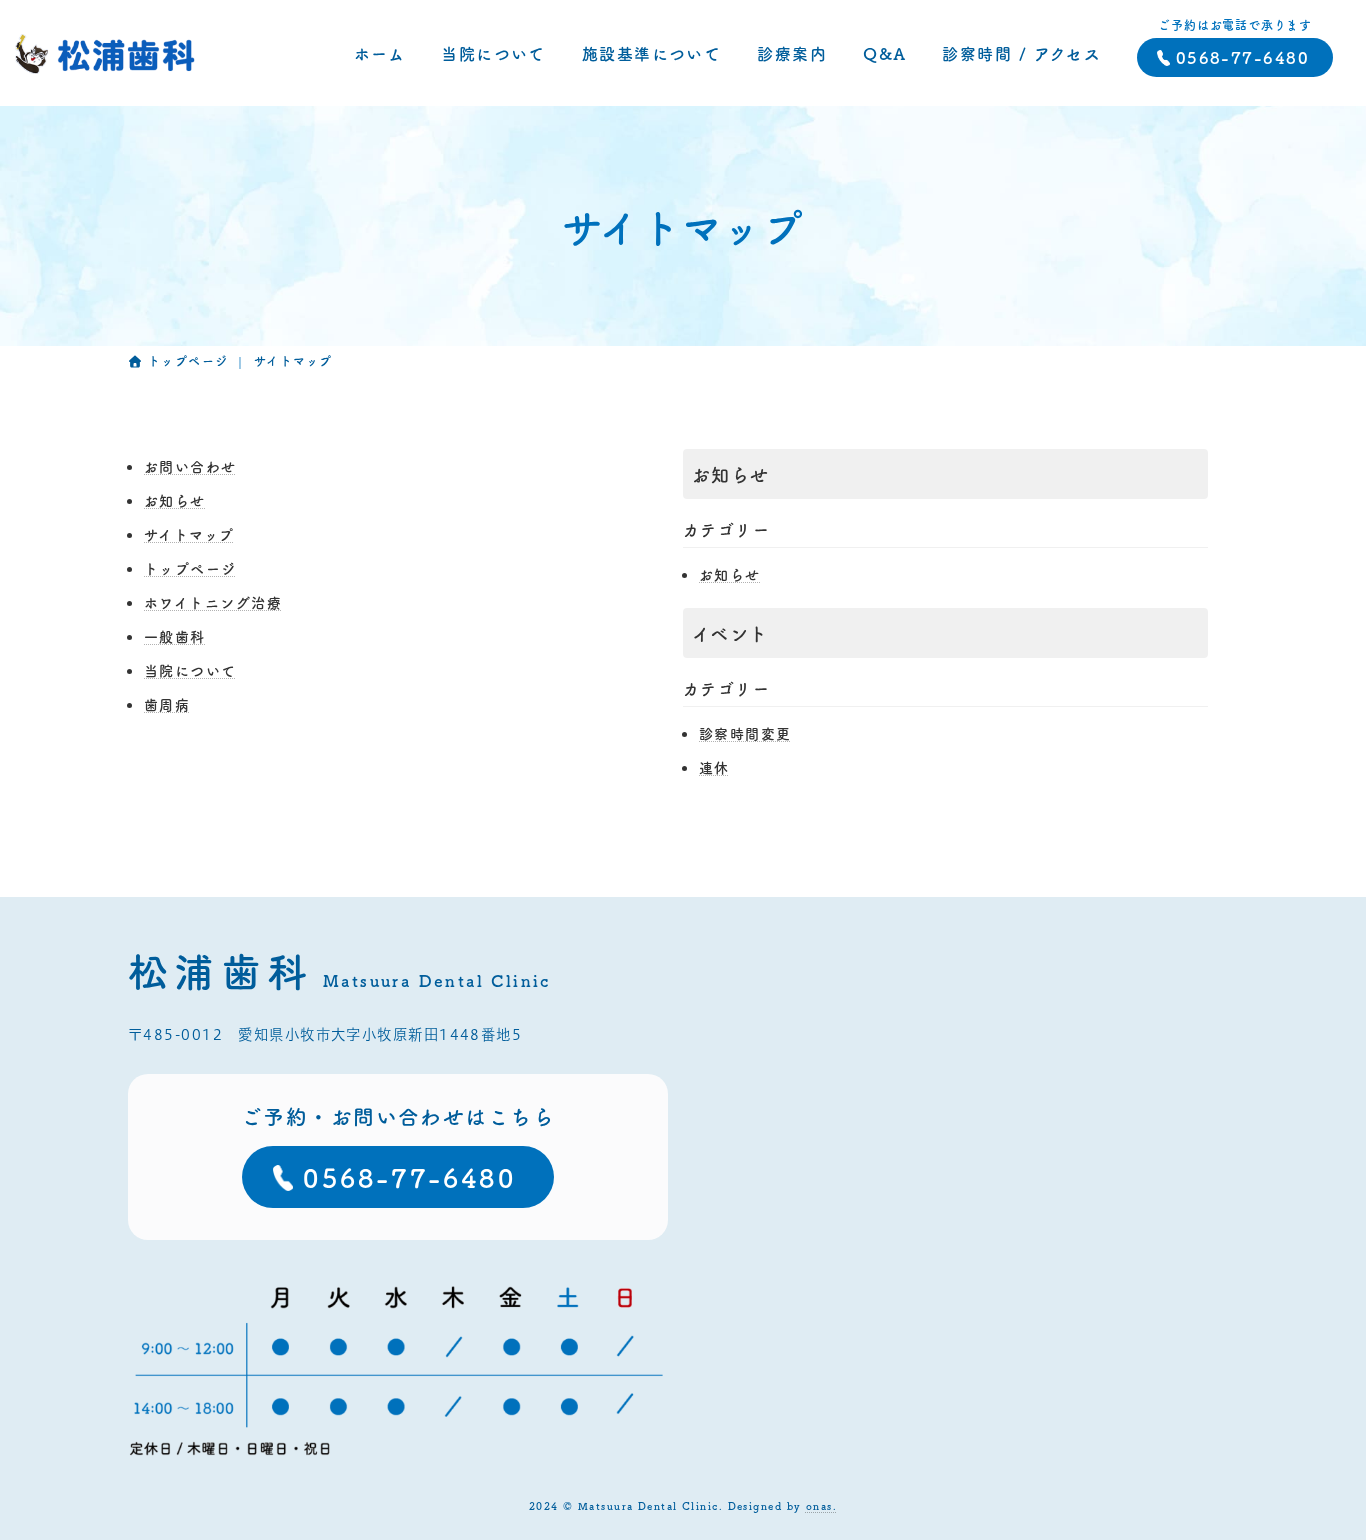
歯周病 (167, 704)
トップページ (190, 568)
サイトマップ (189, 534)
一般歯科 (175, 636)
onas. (821, 1505)
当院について (190, 670)
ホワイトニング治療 (213, 602)
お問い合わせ (190, 466)
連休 (714, 767)
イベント (730, 633)
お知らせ (175, 500)
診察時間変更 (745, 733)
